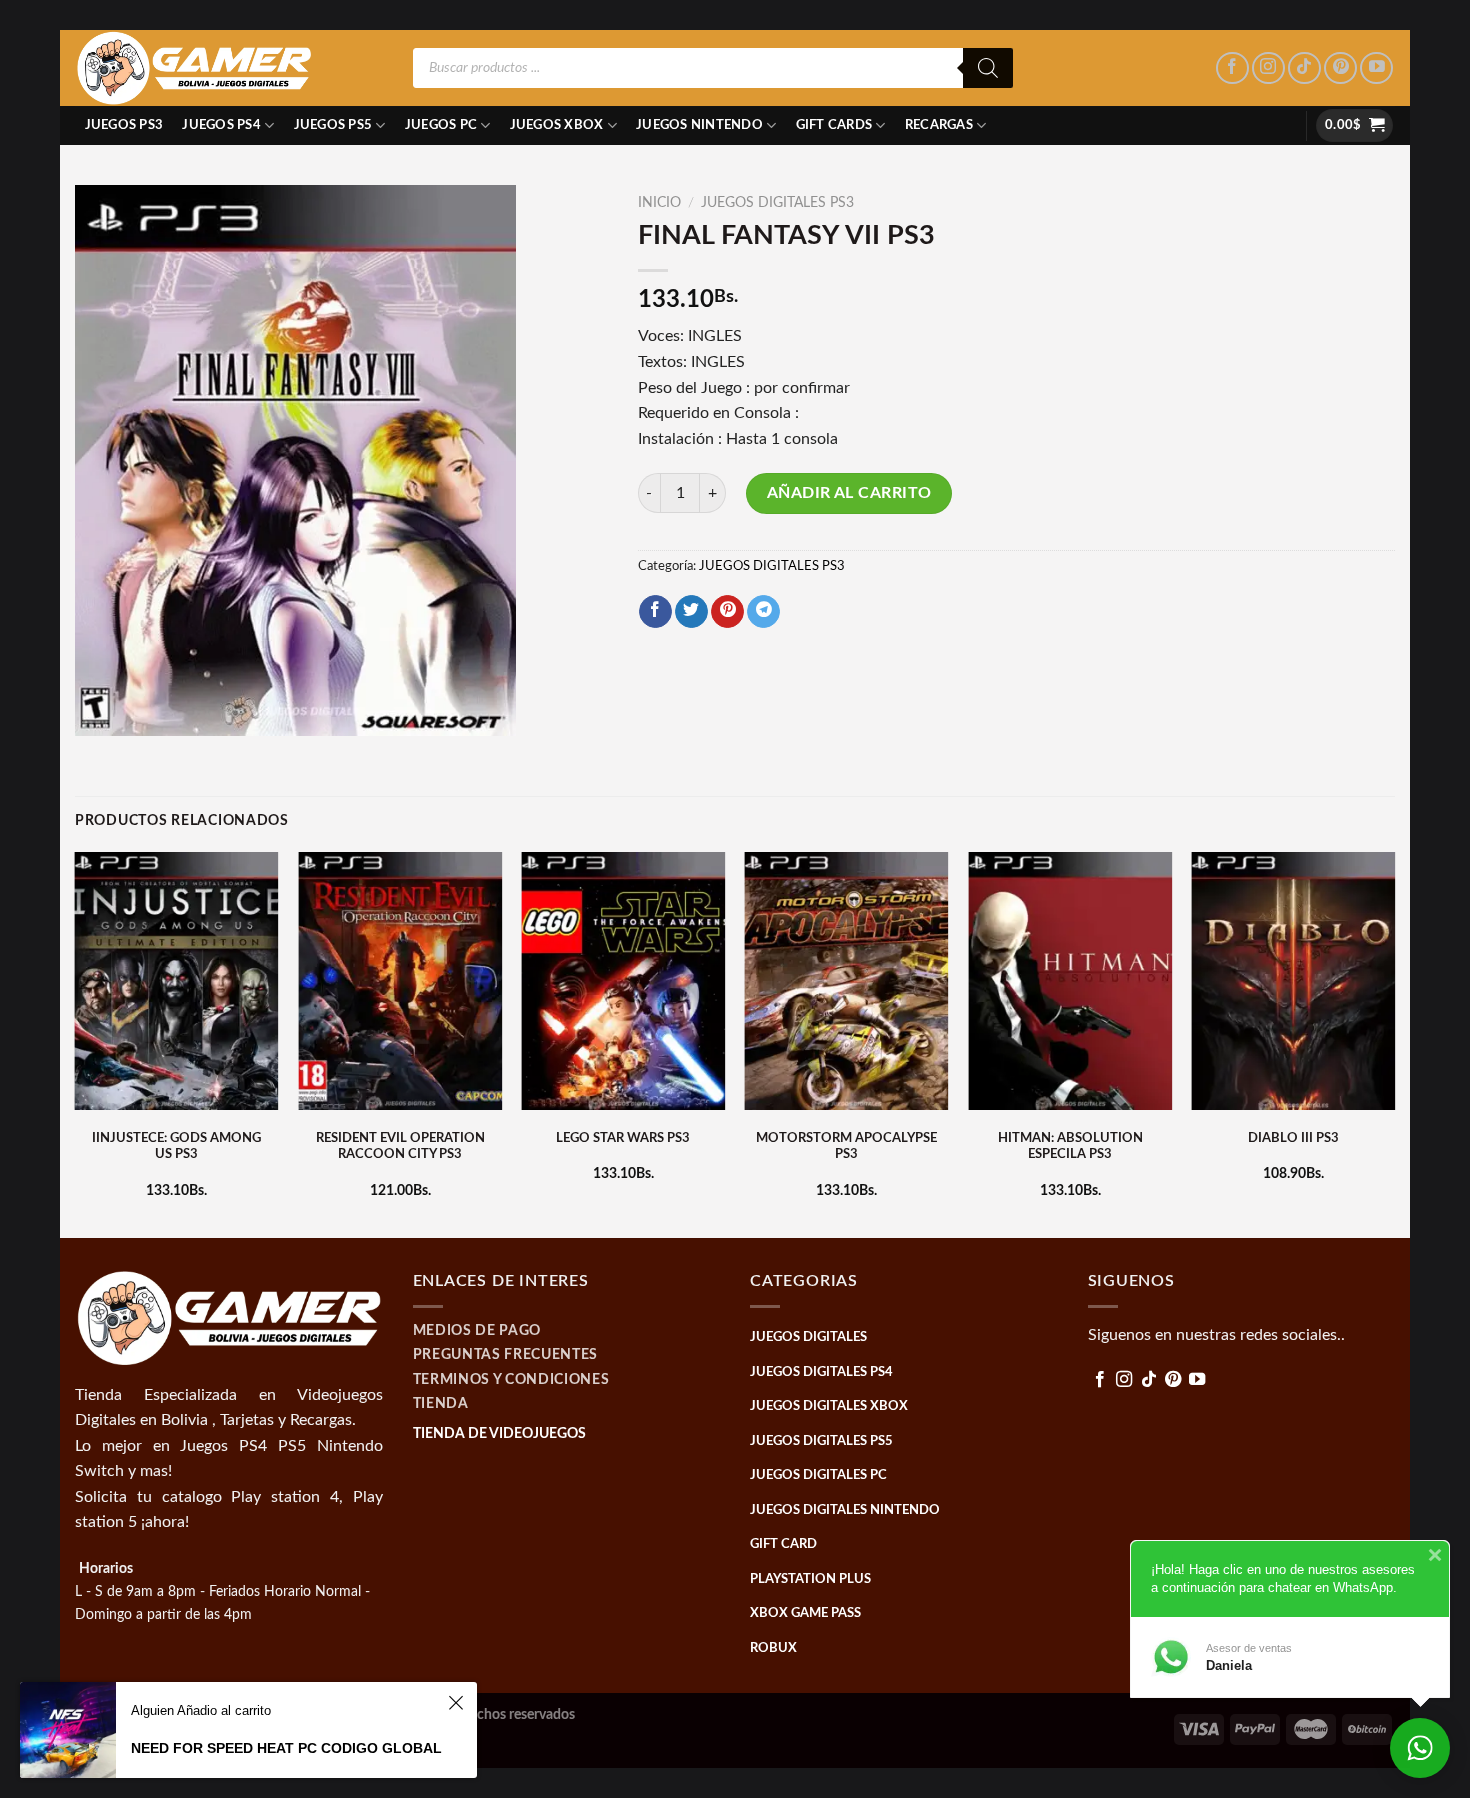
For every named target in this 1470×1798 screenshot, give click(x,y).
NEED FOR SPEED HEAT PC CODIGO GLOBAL (286, 1748)
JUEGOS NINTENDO (699, 125)
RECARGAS (939, 125)
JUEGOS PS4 (221, 125)
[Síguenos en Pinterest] (1340, 68)
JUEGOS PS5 (333, 125)
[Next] (1394, 1043)
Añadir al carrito (849, 493)
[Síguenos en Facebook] (1232, 68)
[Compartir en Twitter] (691, 612)
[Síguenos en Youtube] (1376, 68)
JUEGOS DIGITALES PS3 (777, 203)
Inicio (659, 203)
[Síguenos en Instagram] (1268, 68)
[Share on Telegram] (763, 612)
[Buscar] (988, 68)
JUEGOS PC (441, 125)
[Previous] (76, 1043)
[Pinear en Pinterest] (727, 612)
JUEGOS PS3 (124, 125)
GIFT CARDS (834, 125)
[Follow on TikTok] (1304, 68)
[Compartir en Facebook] (655, 612)
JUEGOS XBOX (557, 125)
